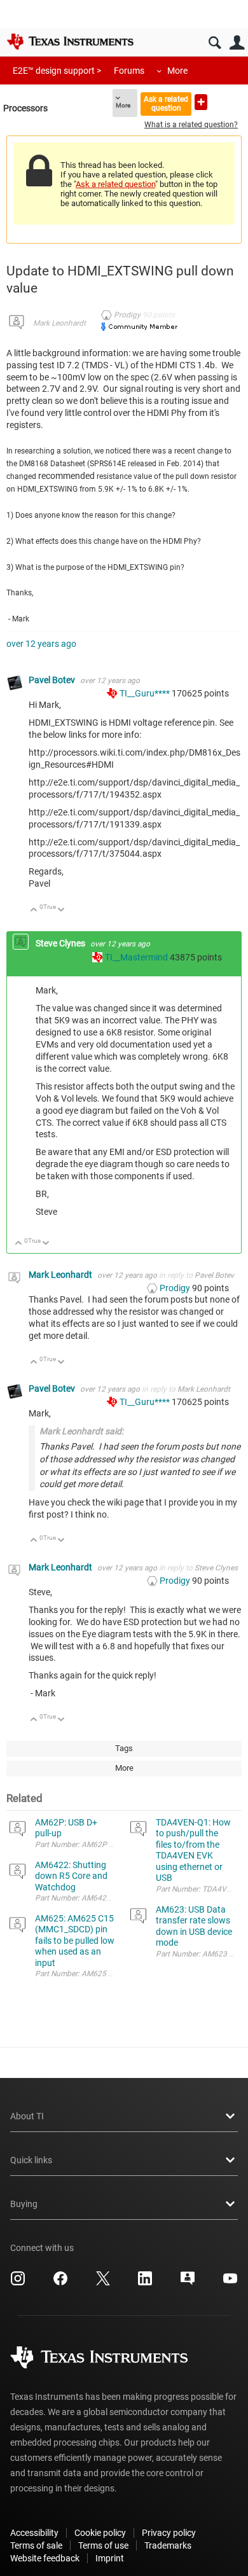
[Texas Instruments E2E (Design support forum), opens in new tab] (188, 2283)
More (177, 71)
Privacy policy (169, 2533)
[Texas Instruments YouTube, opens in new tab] (230, 2283)
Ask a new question (201, 102)
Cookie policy (100, 2533)
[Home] (70, 41)
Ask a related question (166, 103)
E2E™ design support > (57, 71)
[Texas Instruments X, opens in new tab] (103, 2283)
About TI (27, 2116)
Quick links (31, 2160)
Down (61, 911)
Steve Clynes (61, 943)
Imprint (110, 2558)
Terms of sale (36, 2545)
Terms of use (103, 2545)
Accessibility (34, 2533)
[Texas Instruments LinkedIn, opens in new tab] (145, 2283)
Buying (24, 2204)
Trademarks (168, 2545)
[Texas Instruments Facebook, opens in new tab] (60, 2283)
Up (34, 911)
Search (215, 43)
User (237, 43)
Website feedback (45, 2558)
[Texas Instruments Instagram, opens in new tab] (18, 2283)
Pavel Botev (53, 680)
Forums (129, 71)
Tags (124, 1748)
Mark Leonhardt (59, 323)
